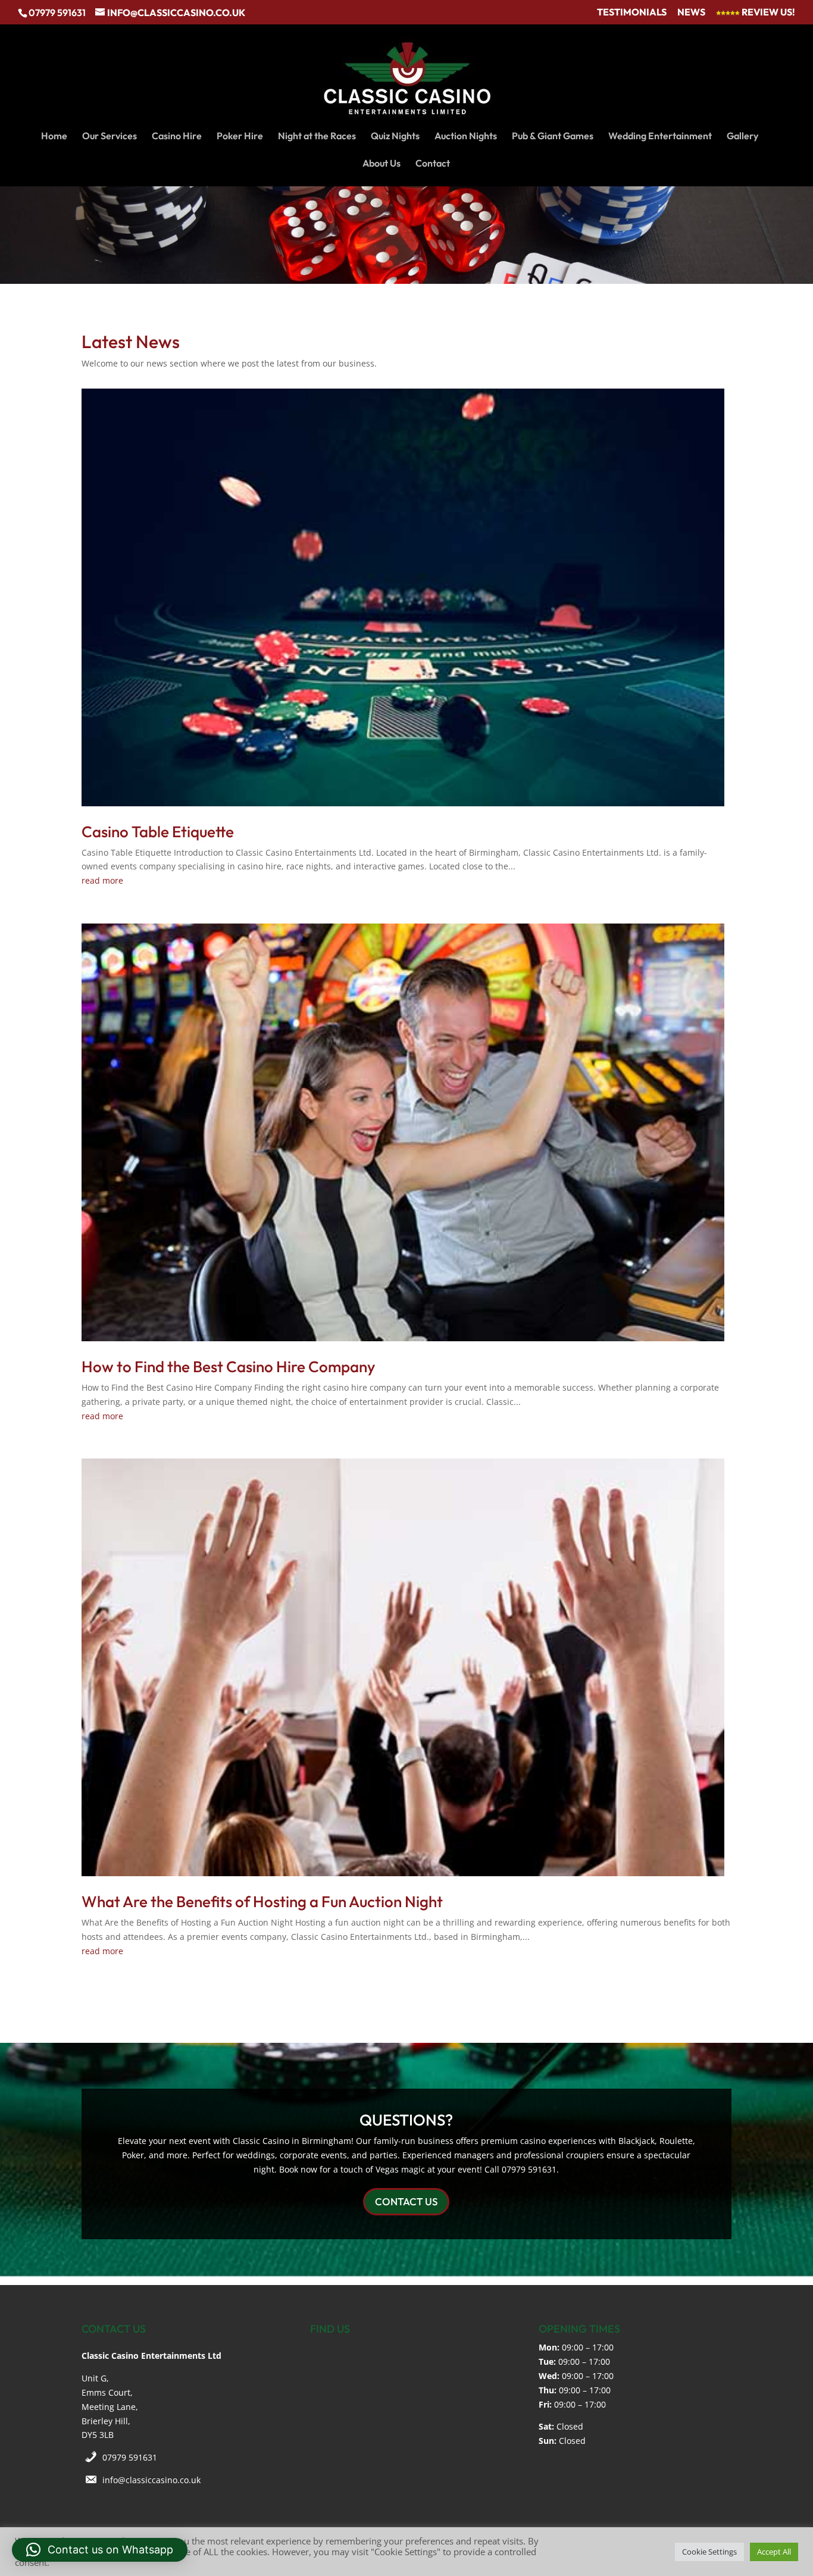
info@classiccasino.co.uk (151, 2480)
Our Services (110, 137)
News (691, 12)
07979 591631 (130, 2457)
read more (102, 880)
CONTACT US (406, 2201)
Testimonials (632, 12)
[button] (100, 2550)
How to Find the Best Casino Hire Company (228, 1367)
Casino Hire (177, 137)
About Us (382, 164)
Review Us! (767, 12)
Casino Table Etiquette (158, 832)
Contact (433, 164)
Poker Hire (240, 137)
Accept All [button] (774, 2552)
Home (54, 137)
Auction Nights (466, 137)
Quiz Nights (395, 137)
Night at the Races (317, 137)
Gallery (742, 137)
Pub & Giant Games (553, 137)
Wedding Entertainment (660, 137)
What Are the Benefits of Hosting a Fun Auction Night (262, 1902)
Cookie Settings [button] (709, 2552)
